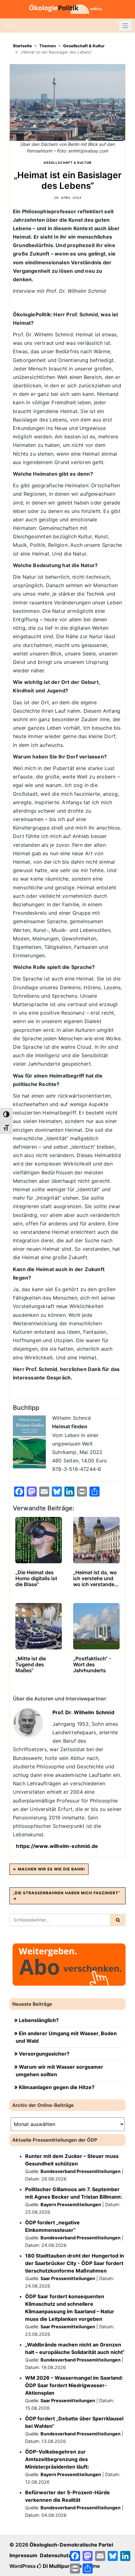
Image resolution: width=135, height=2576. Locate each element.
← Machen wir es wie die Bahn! (49, 1869)
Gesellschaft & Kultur (84, 46)
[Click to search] (118, 1920)
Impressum (23, 2555)
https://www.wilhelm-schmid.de (57, 1846)
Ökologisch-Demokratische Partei (71, 2545)
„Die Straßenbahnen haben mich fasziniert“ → (67, 1896)
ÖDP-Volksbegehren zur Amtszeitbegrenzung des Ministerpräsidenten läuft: (57, 2459)
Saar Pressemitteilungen (68, 2278)
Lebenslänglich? (39, 2020)
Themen (48, 46)
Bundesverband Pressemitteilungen (81, 2171)
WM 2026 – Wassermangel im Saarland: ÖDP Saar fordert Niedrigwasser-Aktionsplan (74, 2385)
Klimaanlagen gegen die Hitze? (57, 2087)
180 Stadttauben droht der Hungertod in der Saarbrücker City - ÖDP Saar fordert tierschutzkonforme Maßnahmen (75, 2263)
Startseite (22, 46)
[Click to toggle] (125, 26)
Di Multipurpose (62, 2566)
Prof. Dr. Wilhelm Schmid (83, 1712)
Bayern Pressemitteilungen (71, 2204)
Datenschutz (56, 2555)
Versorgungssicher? (44, 2054)
